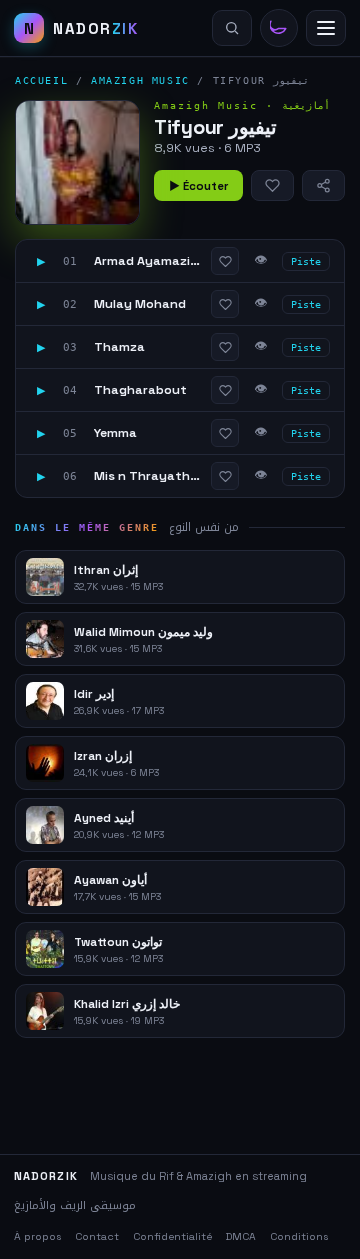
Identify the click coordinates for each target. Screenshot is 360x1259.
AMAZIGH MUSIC (140, 80)
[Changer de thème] (279, 28)
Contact (97, 1236)
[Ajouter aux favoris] (272, 185)
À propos (37, 1236)
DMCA (241, 1236)
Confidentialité (172, 1236)
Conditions (299, 1236)
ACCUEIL (41, 80)
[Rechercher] (232, 28)
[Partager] (323, 185)
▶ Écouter (198, 186)
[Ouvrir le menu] (326, 28)
